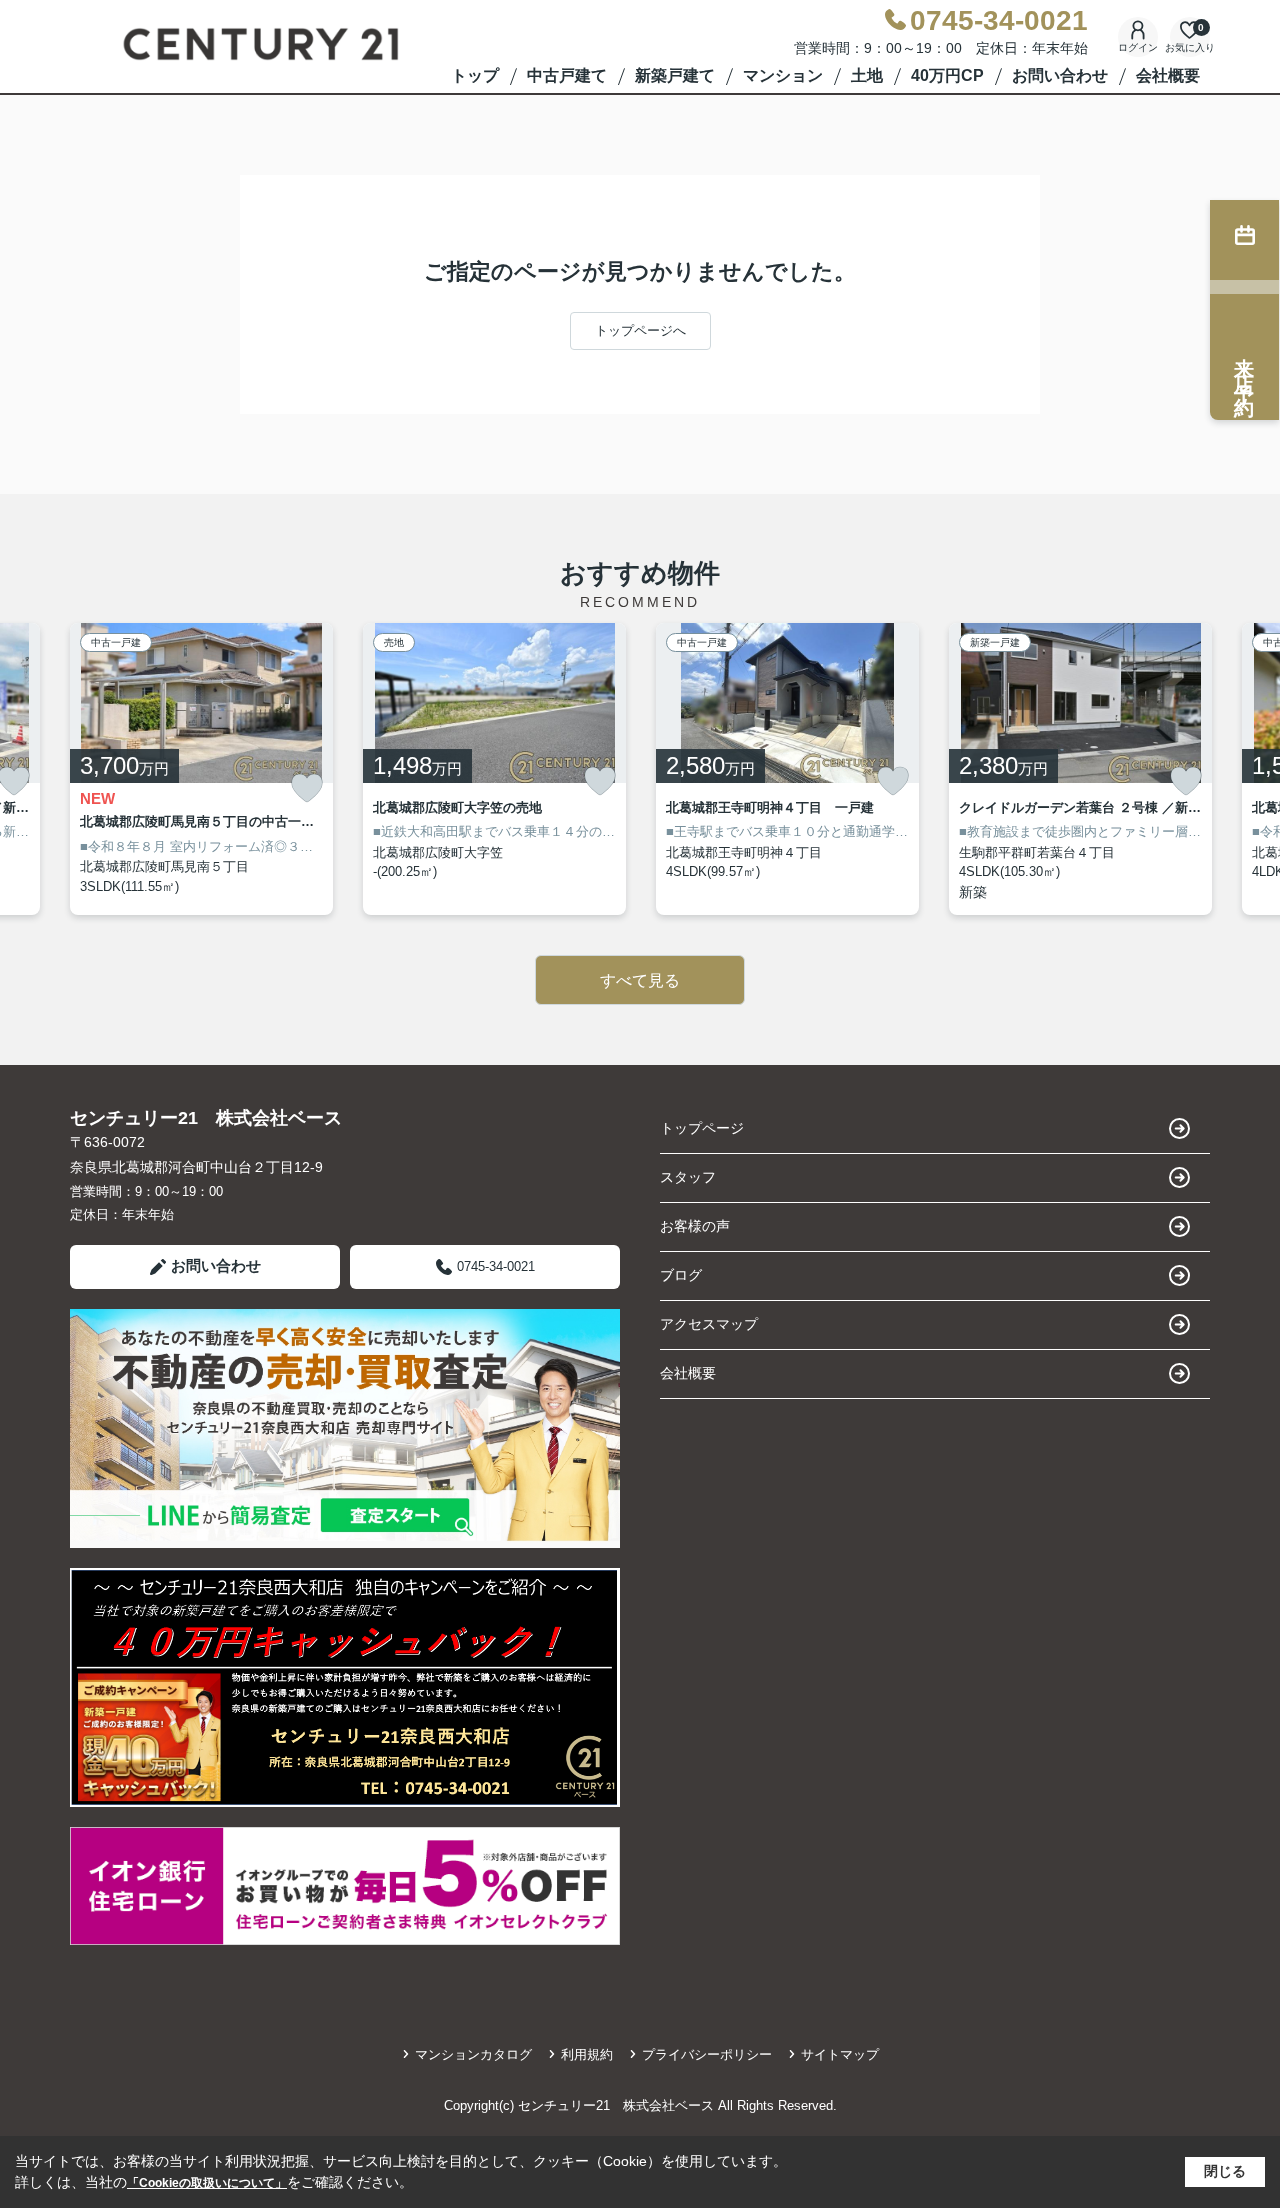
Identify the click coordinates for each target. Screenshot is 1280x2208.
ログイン (1138, 47)
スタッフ (688, 1177)
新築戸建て (675, 75)
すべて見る (640, 980)
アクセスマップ (709, 1324)
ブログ (681, 1275)
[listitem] (201, 769)
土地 (867, 75)
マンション (783, 75)
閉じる (1225, 2171)
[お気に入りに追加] (307, 788)
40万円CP (947, 75)
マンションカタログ (473, 2054)
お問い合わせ (1060, 75)
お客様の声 (695, 1226)
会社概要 (1168, 75)
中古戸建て (567, 75)
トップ (475, 75)
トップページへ (640, 330)
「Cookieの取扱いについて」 (207, 2183)
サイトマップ (840, 2054)
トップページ (702, 1128)
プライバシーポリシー (707, 2054)
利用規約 (587, 2054)
